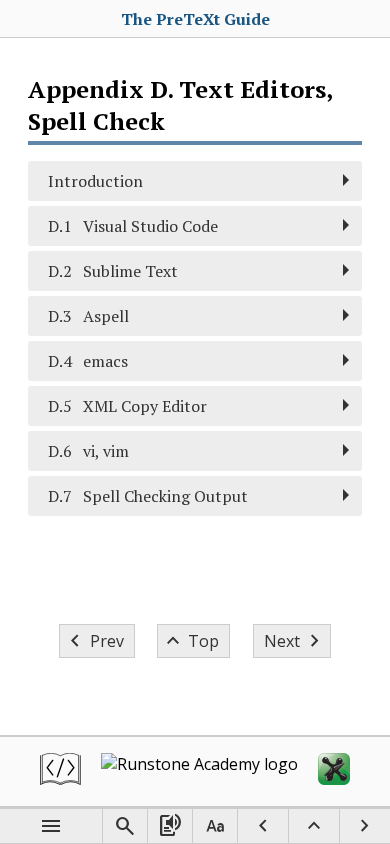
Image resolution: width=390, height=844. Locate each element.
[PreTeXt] (60, 771)
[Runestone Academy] (199, 771)
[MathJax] (334, 771)
